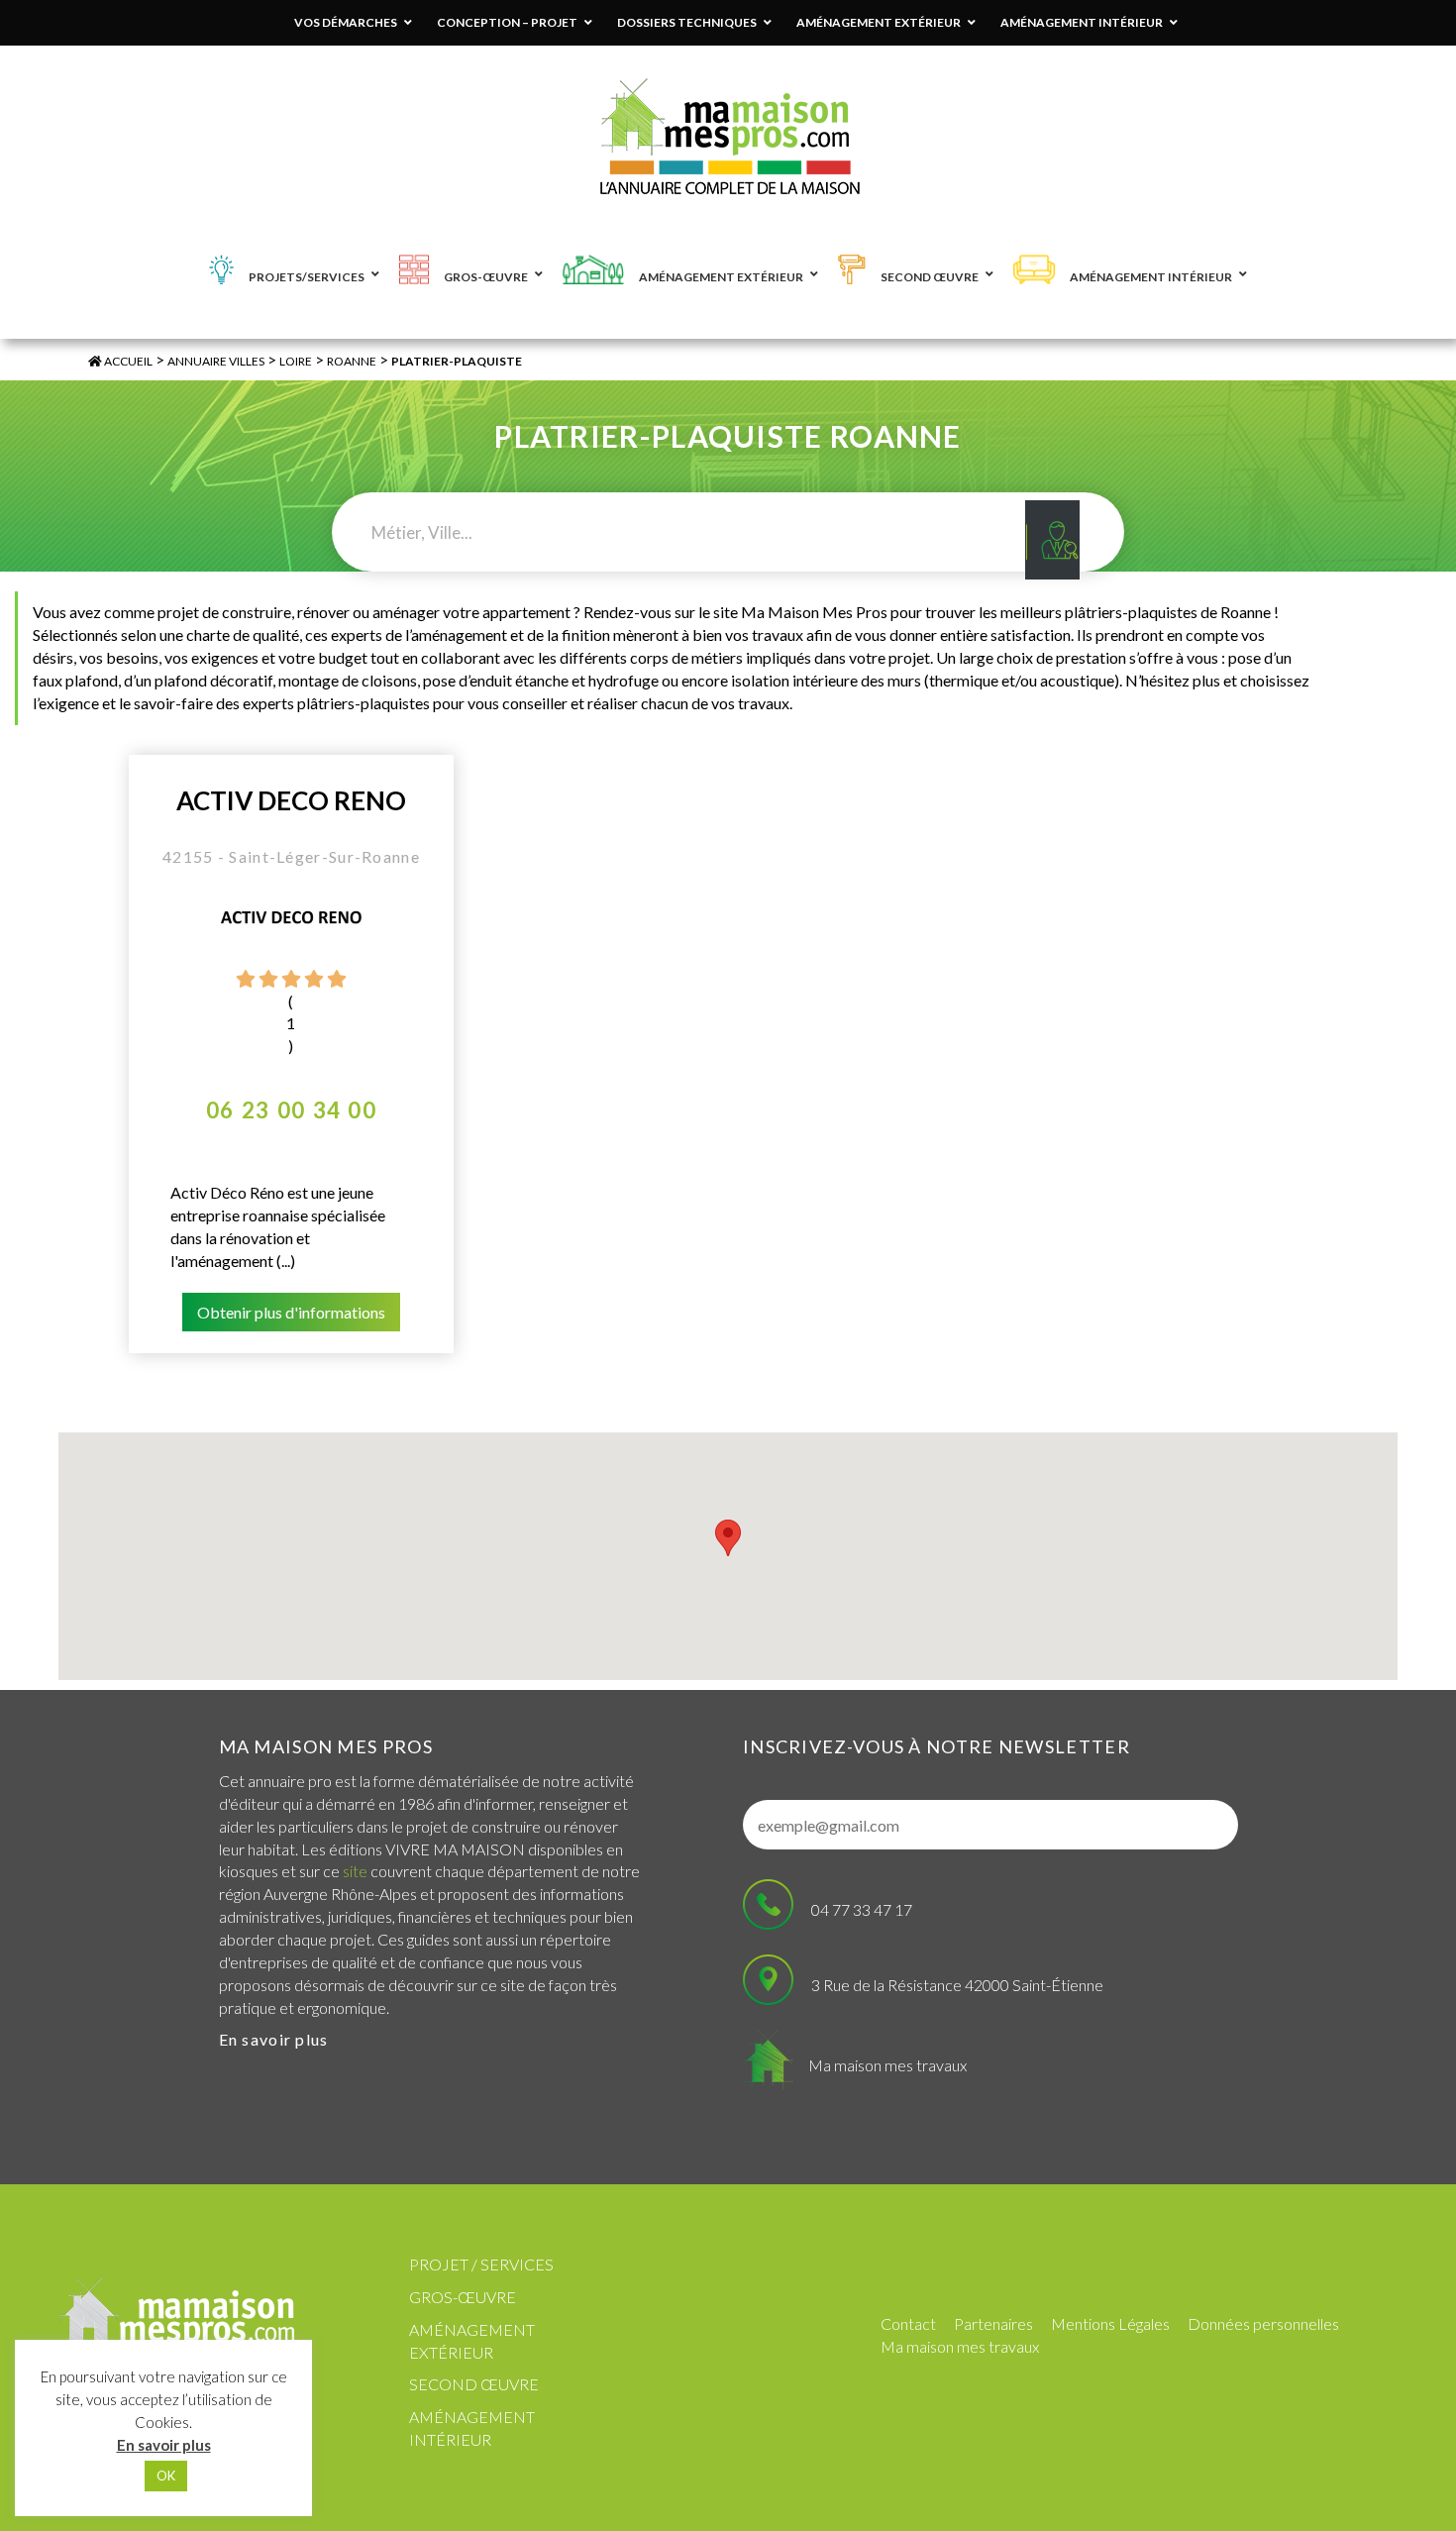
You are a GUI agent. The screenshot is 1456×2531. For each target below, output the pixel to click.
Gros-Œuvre (463, 2297)
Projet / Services (481, 2264)
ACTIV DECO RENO (291, 801)
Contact (908, 2323)
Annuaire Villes (216, 361)
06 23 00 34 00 (291, 1110)
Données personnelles (1263, 2323)
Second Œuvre (474, 2384)
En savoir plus (274, 2039)
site (355, 1871)
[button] (728, 1538)
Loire (296, 361)
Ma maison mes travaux (887, 2065)
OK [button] (166, 2476)
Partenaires (993, 2323)
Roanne (352, 361)
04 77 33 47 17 (862, 1909)
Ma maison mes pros (326, 1746)
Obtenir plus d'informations (291, 1312)
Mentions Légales (1110, 2323)
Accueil (127, 361)
